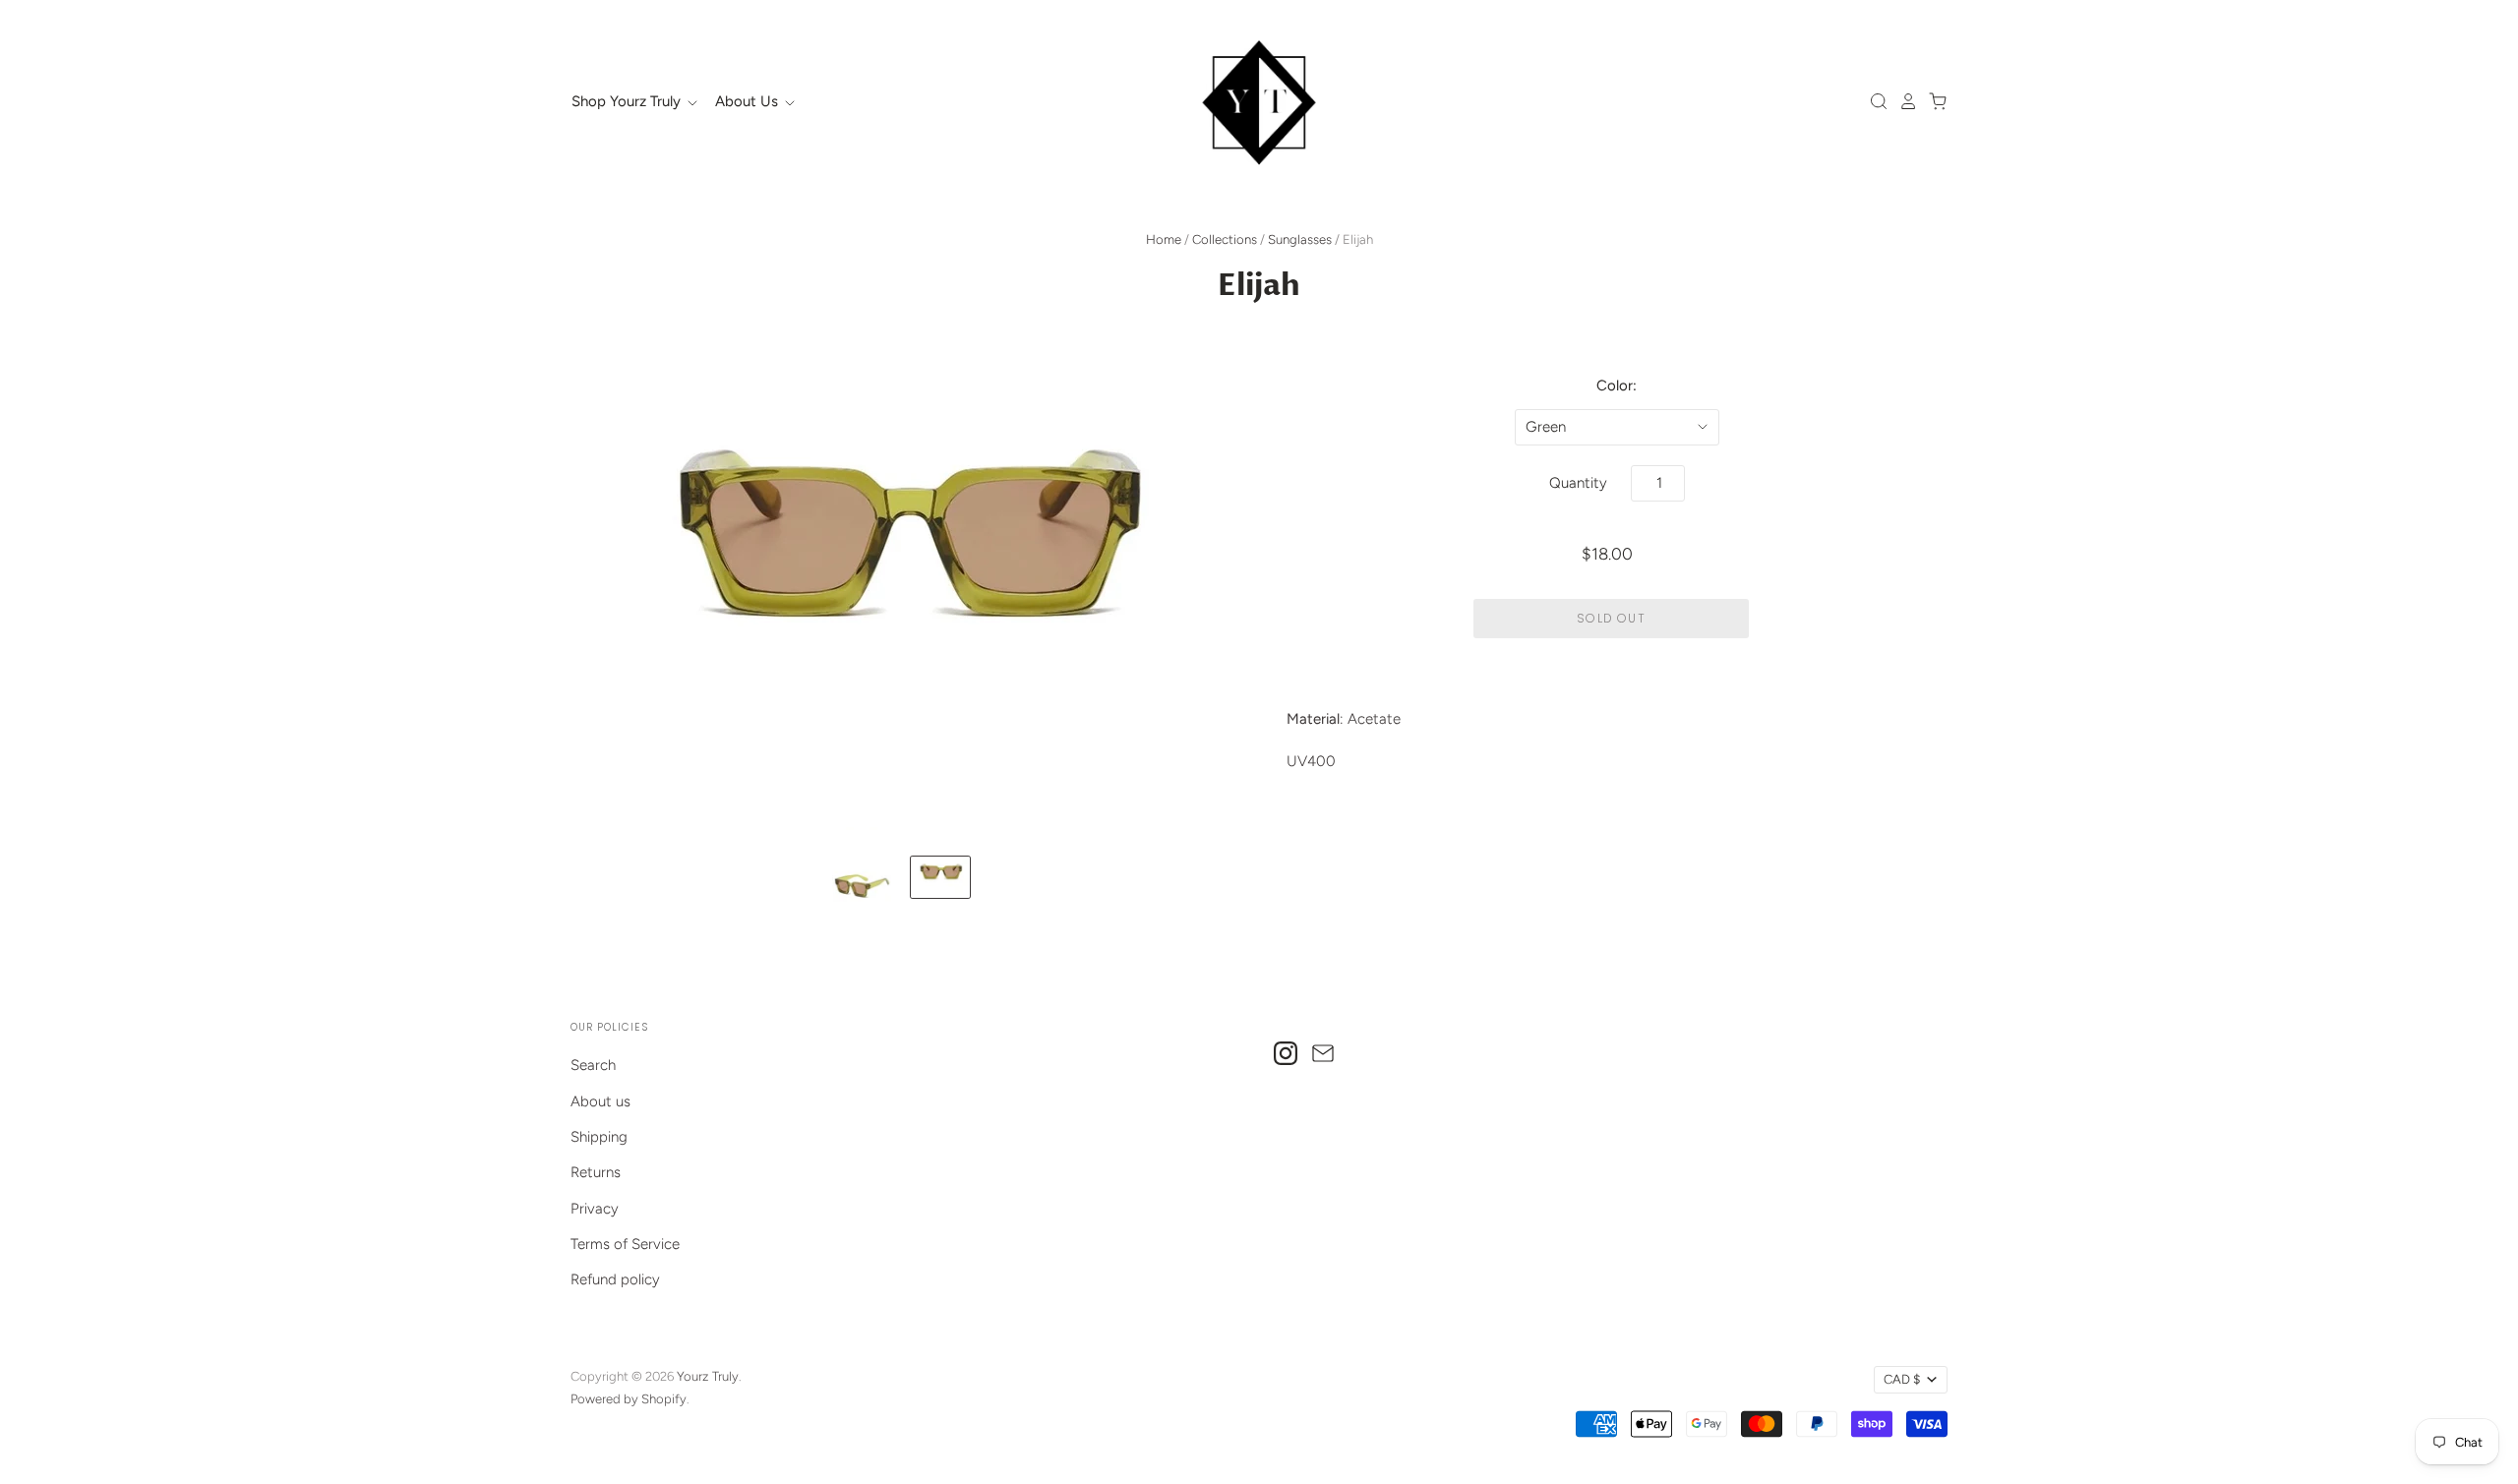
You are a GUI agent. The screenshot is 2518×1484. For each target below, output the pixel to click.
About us (600, 1101)
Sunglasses (1300, 239)
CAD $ (1902, 1379)
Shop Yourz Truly (628, 101)
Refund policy (615, 1279)
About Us (749, 101)
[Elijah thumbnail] (862, 883)
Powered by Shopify (629, 1399)
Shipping (599, 1137)
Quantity (1578, 483)
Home (1164, 239)
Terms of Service (625, 1244)
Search (593, 1065)
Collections (1225, 239)
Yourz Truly (708, 1376)
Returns (596, 1172)
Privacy (595, 1209)
